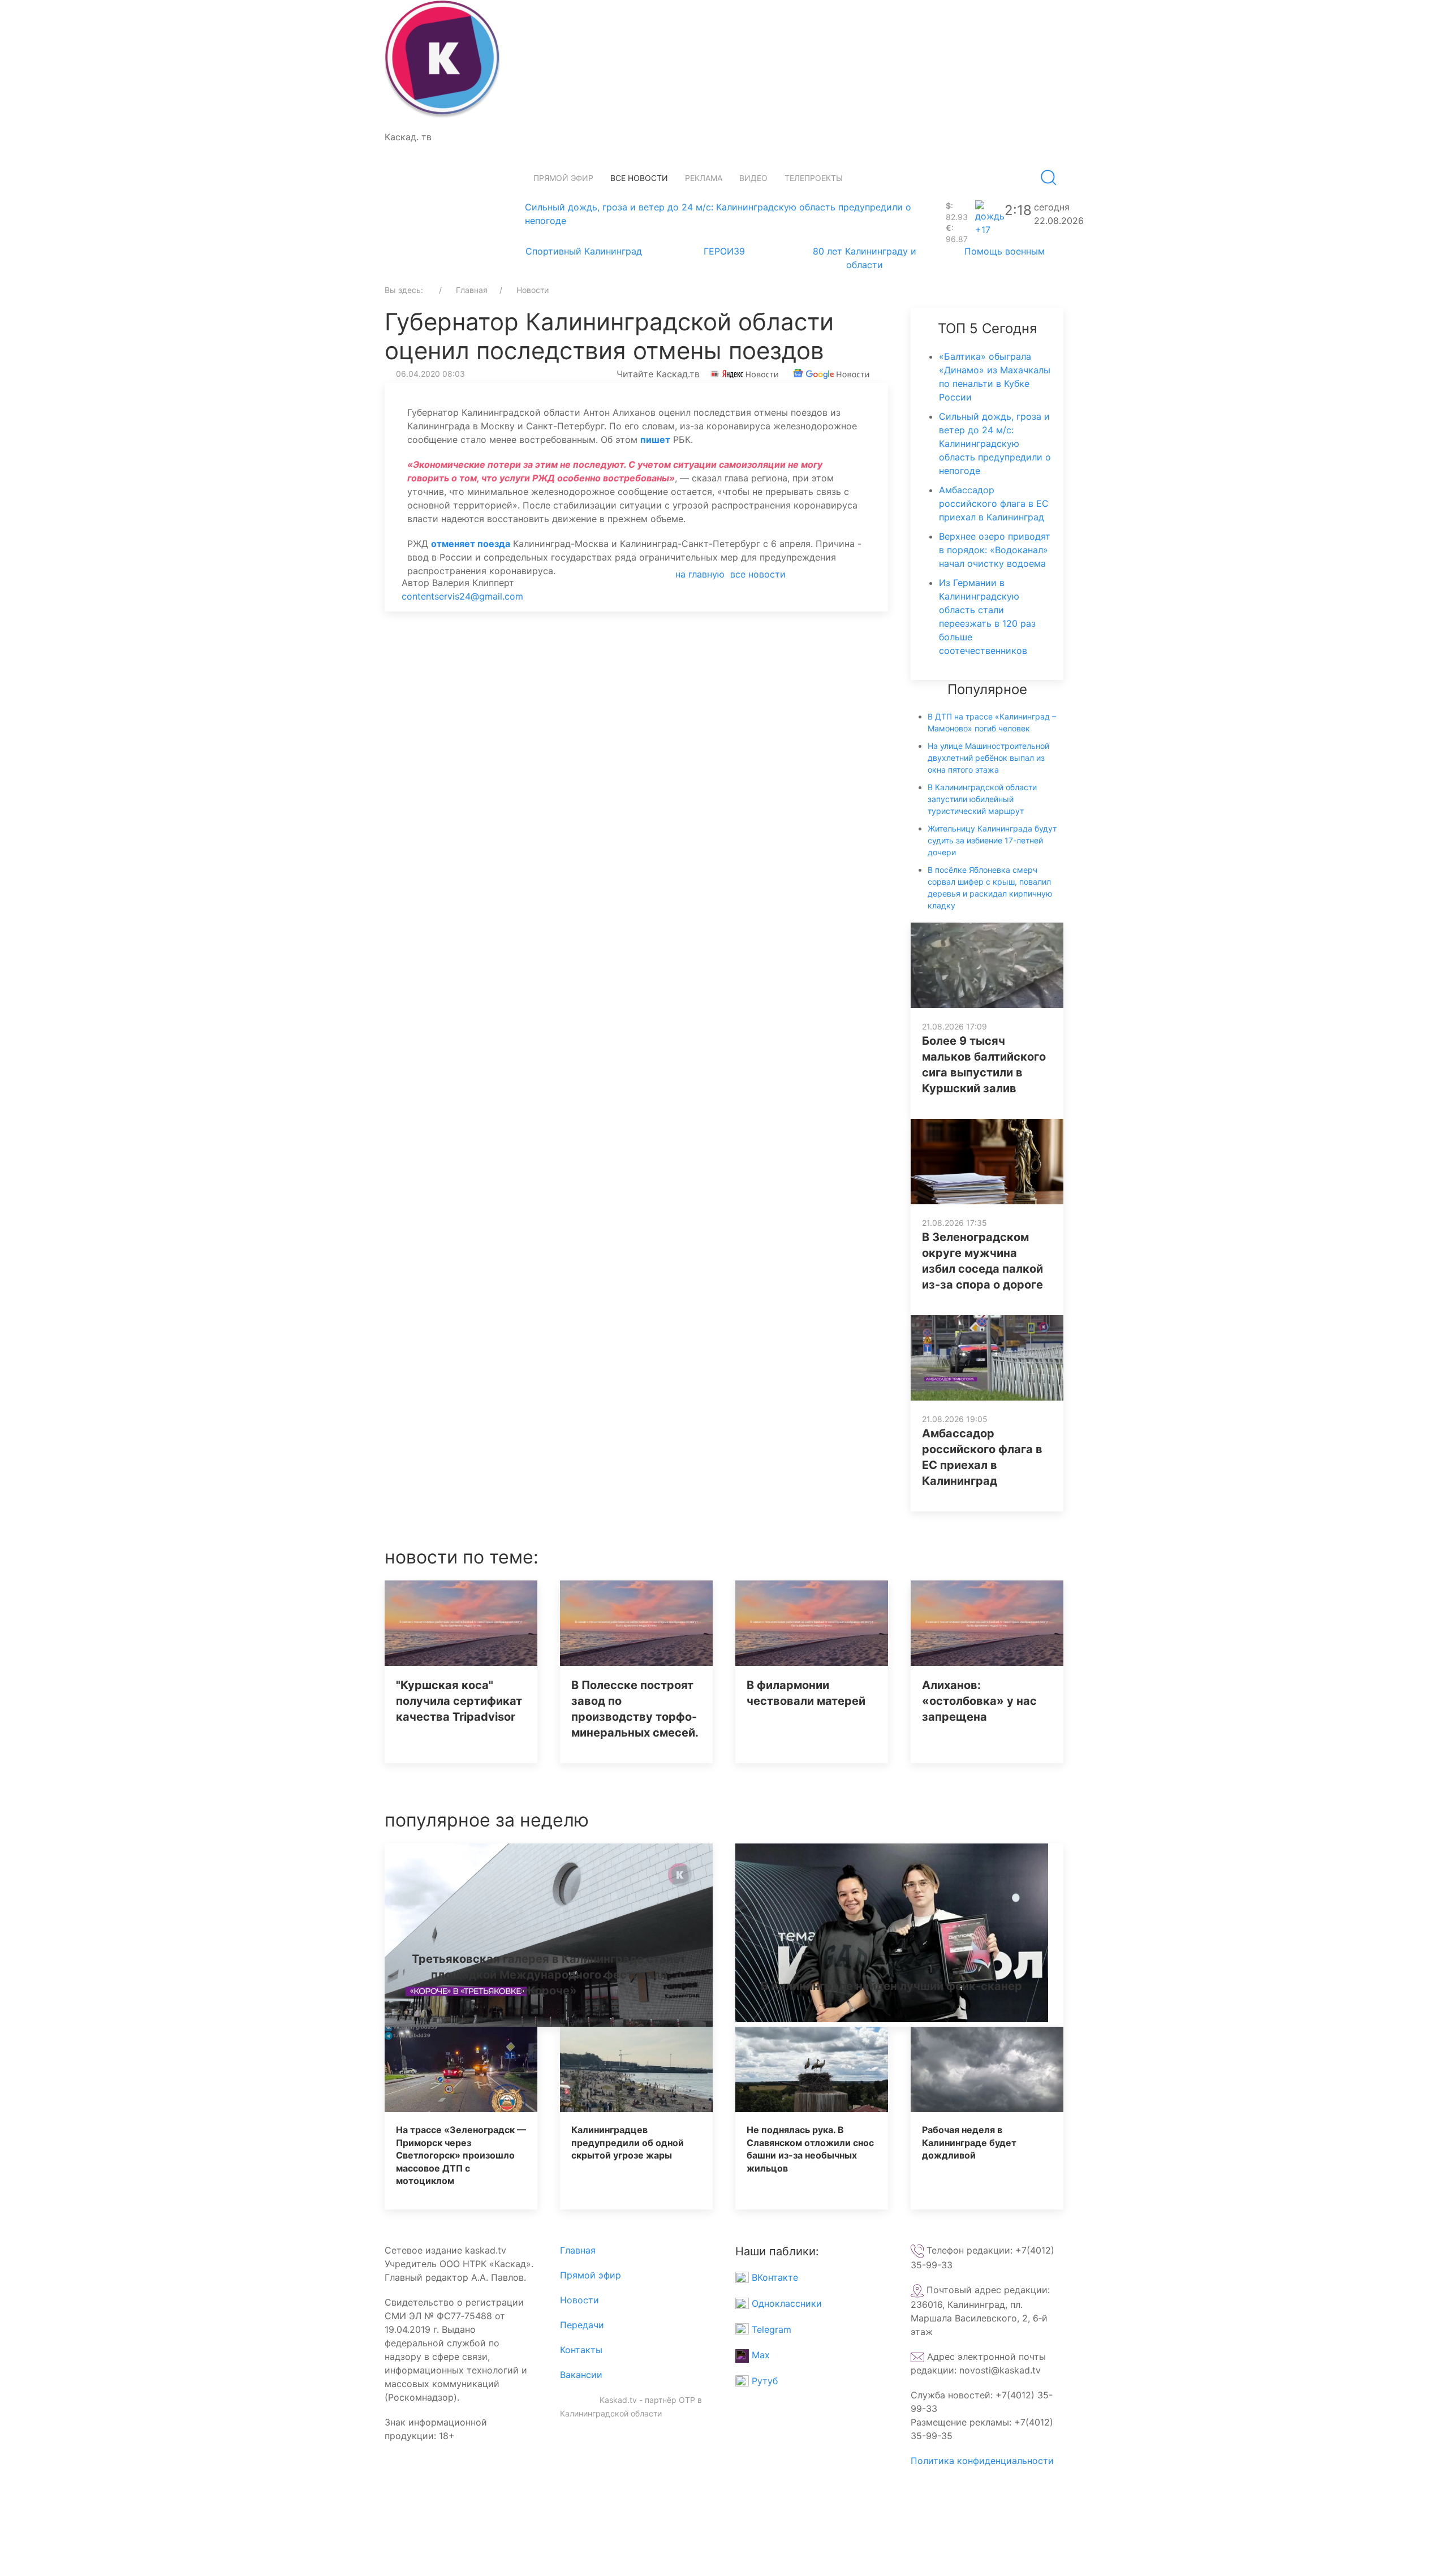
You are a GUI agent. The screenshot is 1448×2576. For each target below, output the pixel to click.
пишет (655, 440)
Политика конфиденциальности (982, 2461)
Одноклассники (785, 2303)
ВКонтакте (773, 2277)
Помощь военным (1005, 251)
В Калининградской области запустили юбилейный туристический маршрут (982, 799)
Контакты (581, 2350)
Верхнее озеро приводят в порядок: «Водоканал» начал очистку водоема (995, 550)
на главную (700, 574)
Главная (578, 2250)
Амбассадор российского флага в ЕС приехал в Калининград (994, 503)
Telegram (770, 2329)
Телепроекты (814, 178)
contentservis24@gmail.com (462, 596)
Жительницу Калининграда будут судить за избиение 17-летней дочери (992, 840)
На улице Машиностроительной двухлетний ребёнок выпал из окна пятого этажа (988, 758)
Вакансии (581, 2375)
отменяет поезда (471, 544)
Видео (753, 178)
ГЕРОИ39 (724, 251)
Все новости (639, 178)
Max (759, 2355)
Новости (579, 2300)
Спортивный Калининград (584, 251)
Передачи (582, 2325)
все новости (758, 574)
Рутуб (763, 2381)
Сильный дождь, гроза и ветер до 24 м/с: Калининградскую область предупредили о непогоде (995, 443)
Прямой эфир (563, 178)
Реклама (704, 178)
